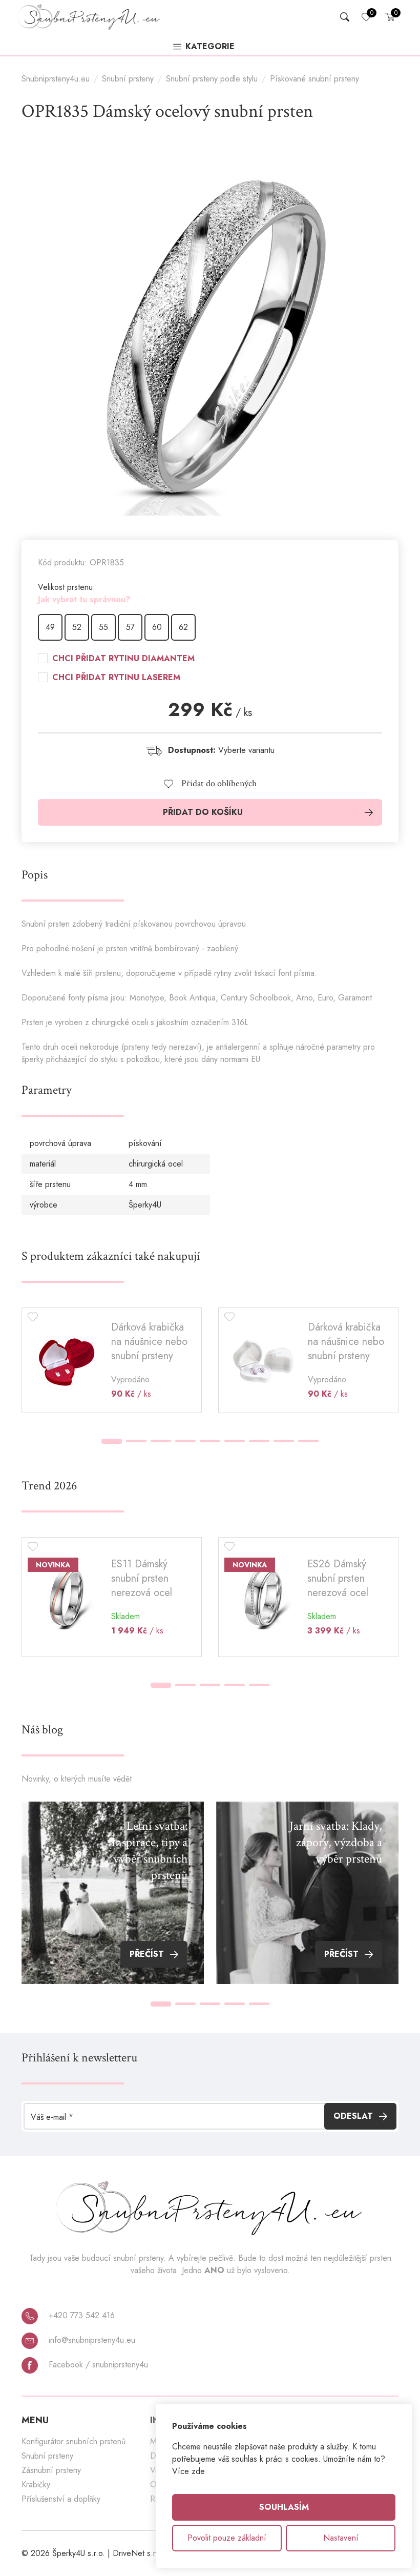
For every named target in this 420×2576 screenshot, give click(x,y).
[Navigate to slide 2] (136, 1441)
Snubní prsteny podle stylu (212, 79)
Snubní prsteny (128, 79)
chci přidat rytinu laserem (116, 678)
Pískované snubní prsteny (314, 79)
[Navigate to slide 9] (308, 1441)
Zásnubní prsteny (51, 2470)
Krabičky (36, 2485)
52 (77, 627)
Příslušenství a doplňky (61, 2499)
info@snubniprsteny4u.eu (91, 2340)
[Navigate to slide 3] (161, 1441)
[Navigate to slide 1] (112, 1441)
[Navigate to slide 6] (235, 1441)
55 (103, 627)
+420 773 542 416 (80, 2315)
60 (157, 627)
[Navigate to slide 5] (210, 1441)
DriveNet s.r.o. (139, 2553)
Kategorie (210, 47)
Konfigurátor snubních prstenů (73, 2441)
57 (130, 627)
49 (50, 627)
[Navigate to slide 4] (185, 1441)
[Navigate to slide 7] (259, 1441)
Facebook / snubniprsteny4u (97, 2365)
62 (183, 627)
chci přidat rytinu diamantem (123, 659)
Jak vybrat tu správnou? (84, 599)
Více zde (188, 2471)
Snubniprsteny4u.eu (56, 79)
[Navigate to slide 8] (284, 1441)
